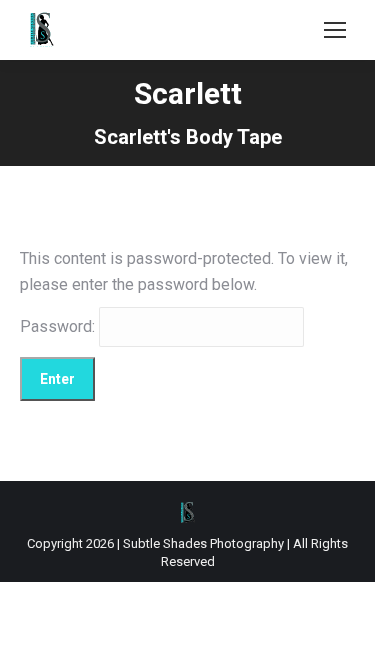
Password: (59, 326)
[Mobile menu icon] (335, 30)
